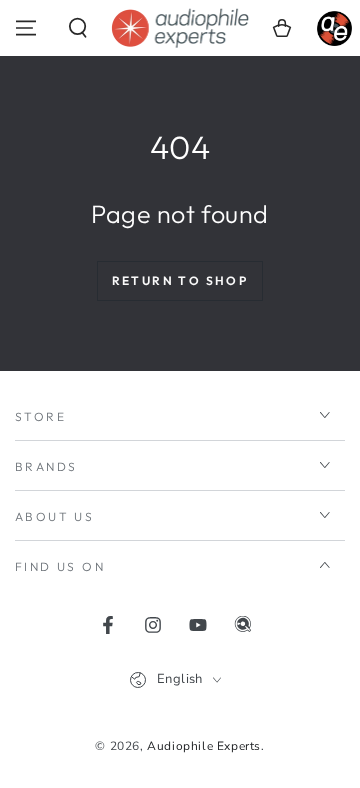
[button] (78, 28)
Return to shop (180, 280)
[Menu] (26, 28)
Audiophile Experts (204, 746)
